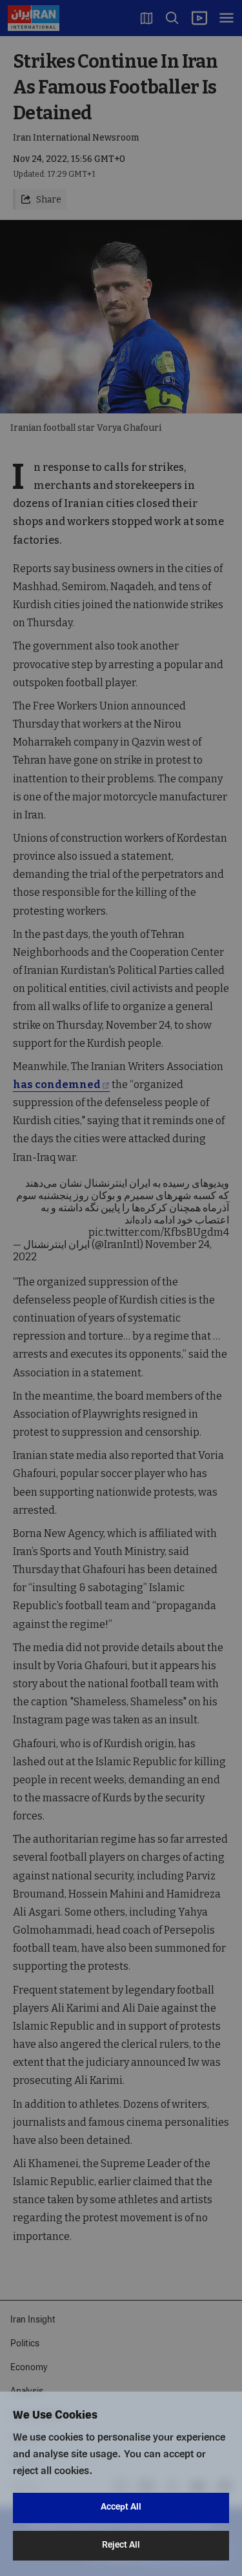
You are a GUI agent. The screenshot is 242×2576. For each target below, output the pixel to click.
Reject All (121, 2545)
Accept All (121, 2507)
